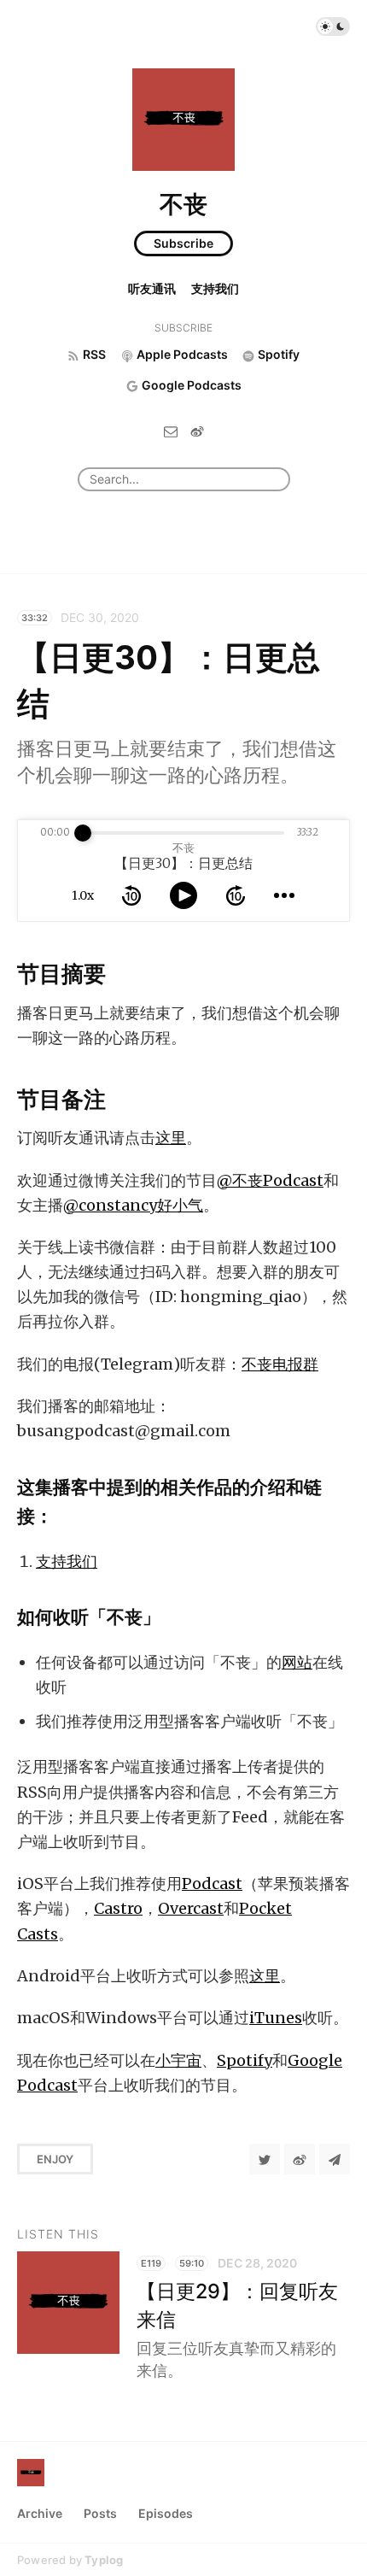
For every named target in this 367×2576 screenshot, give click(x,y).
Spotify (245, 2060)
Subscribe (183, 243)
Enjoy (55, 2159)
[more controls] (284, 895)
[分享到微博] (300, 2159)
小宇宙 (178, 2060)
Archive (40, 2513)
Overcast (191, 1908)
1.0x (83, 895)
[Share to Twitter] (265, 2159)
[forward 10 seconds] (236, 895)
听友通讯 (152, 288)
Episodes (166, 2513)
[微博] (197, 430)
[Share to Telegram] (335, 2159)
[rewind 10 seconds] (131, 895)
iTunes (276, 2018)
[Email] (171, 430)
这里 (171, 1138)
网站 (297, 1662)
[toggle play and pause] (183, 895)
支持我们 (215, 288)
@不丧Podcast (270, 1180)
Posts (100, 2513)
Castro (118, 1908)
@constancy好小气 (133, 1205)
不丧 (183, 204)
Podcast (212, 1884)
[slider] (83, 833)
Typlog (104, 2560)
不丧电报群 (280, 1364)
